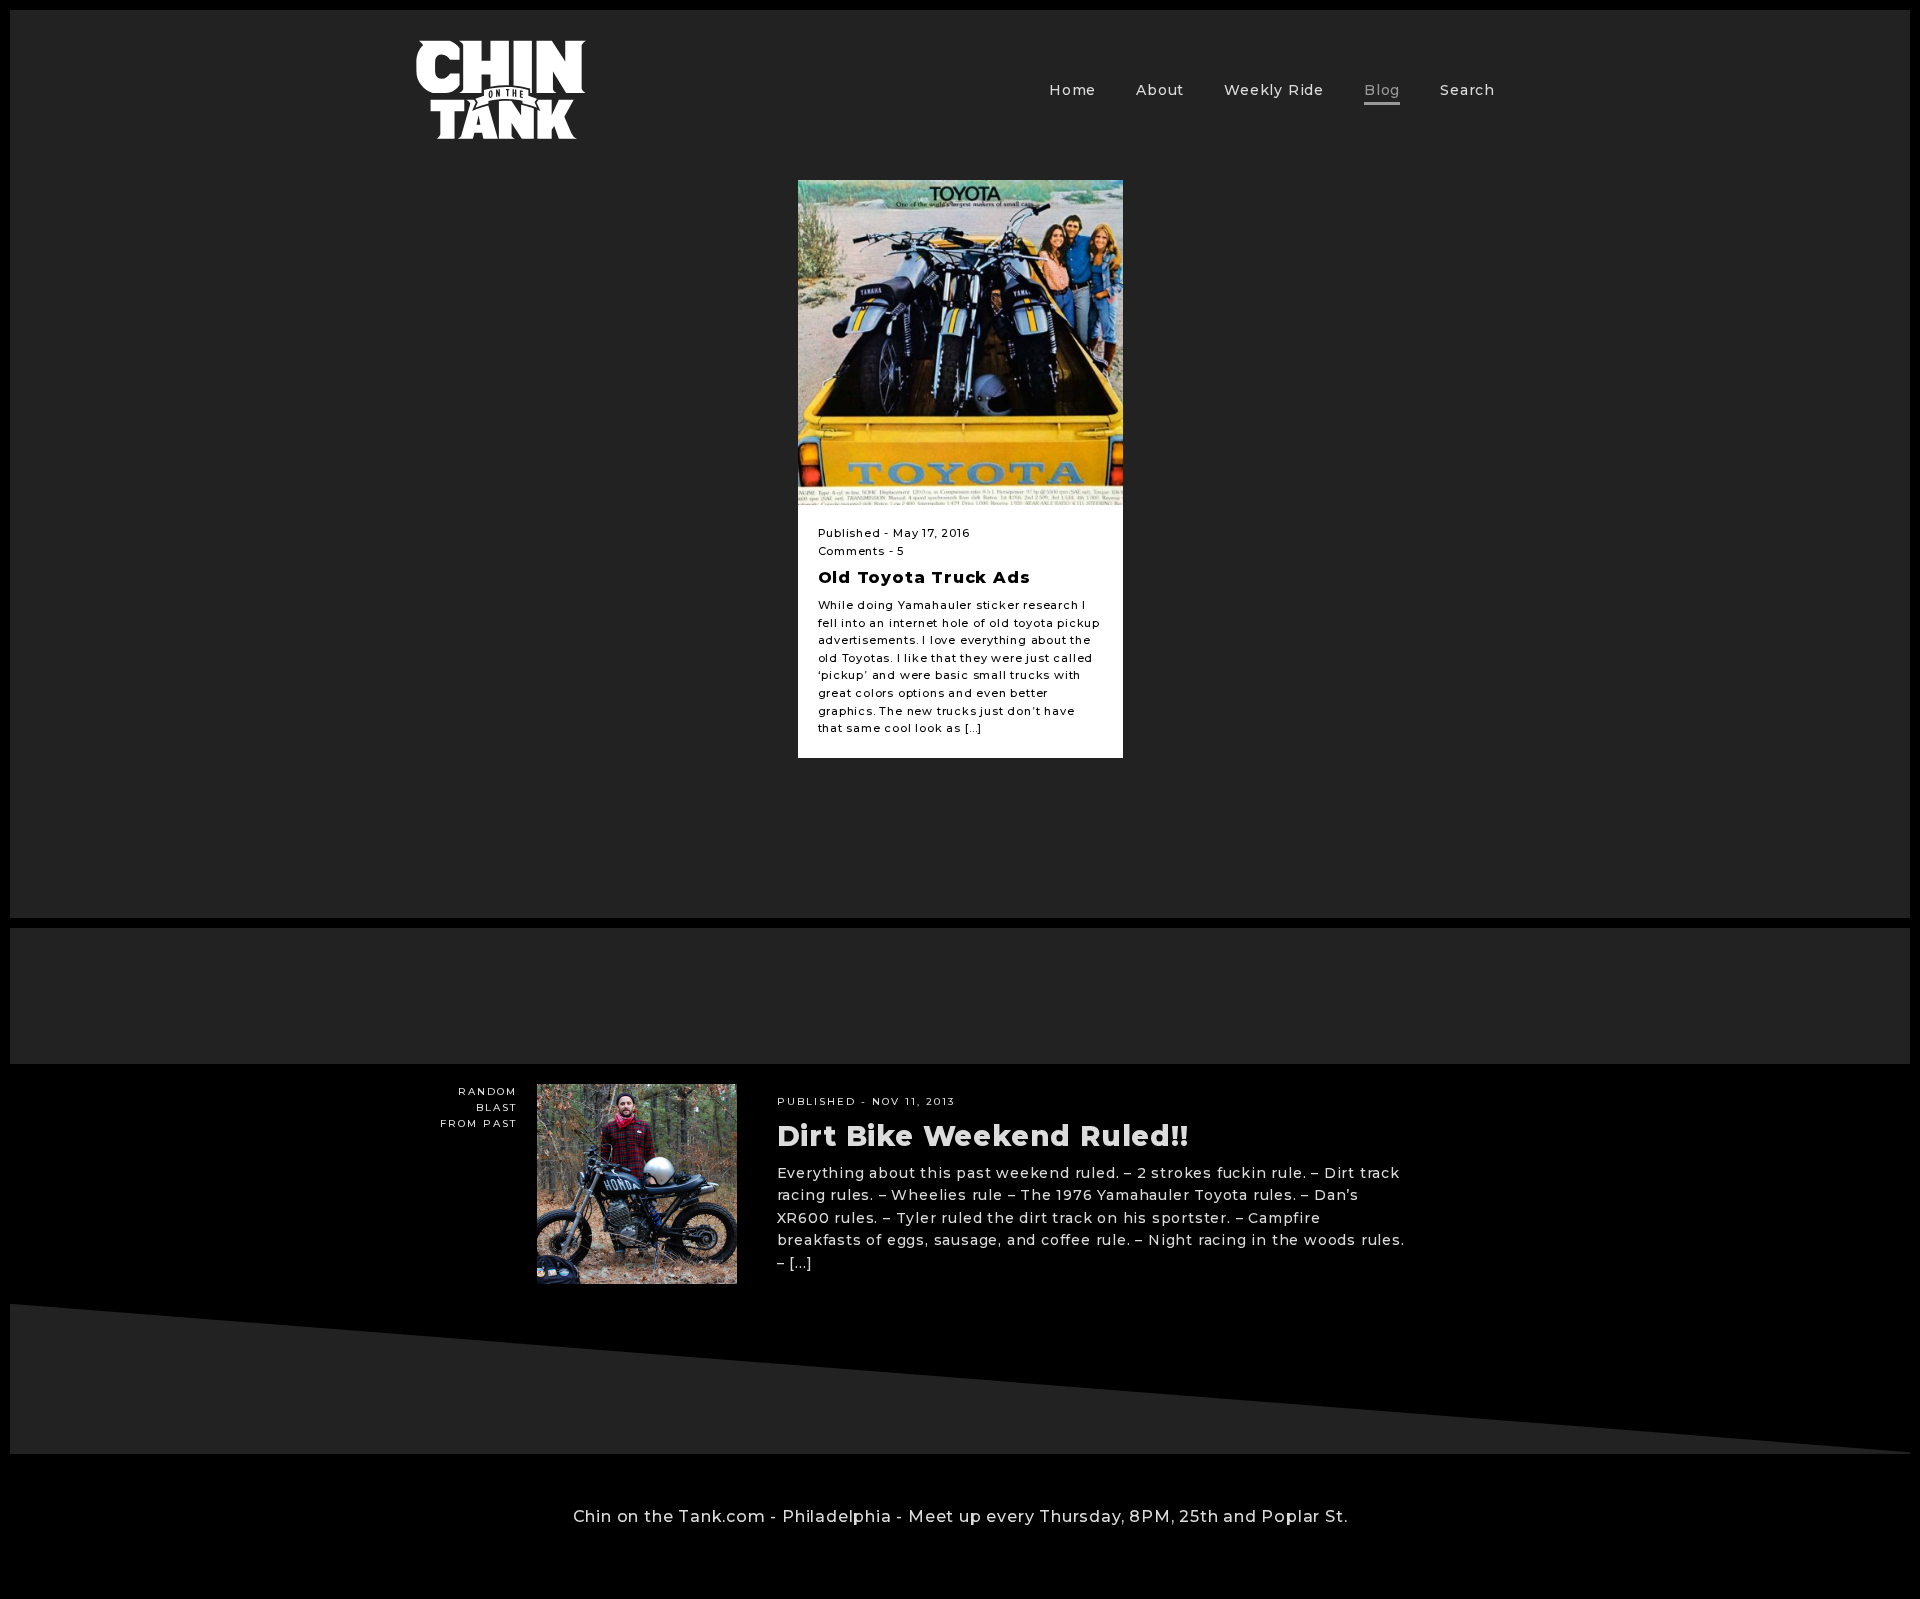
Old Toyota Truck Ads (924, 577)
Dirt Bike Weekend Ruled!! (983, 1136)
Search (1467, 90)
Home (1072, 90)
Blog (1382, 90)
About (1160, 90)
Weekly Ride (1274, 90)
